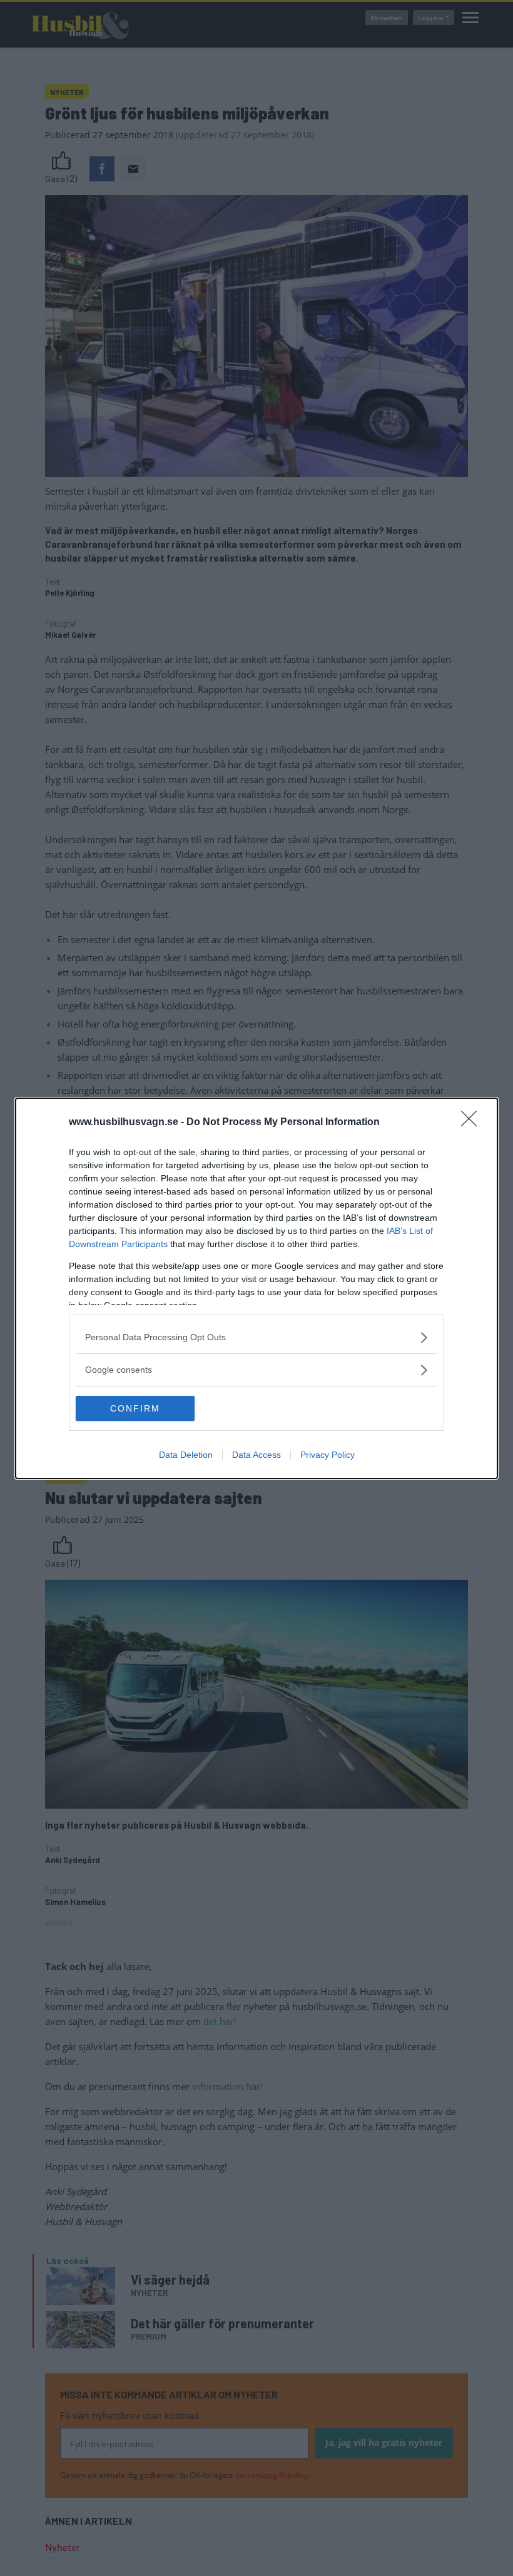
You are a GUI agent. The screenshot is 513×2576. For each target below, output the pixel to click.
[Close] (473, 1123)
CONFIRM (135, 1408)
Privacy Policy (328, 1455)
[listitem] (256, 1337)
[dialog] (256, 1288)
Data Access (256, 1455)
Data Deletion (186, 1455)
